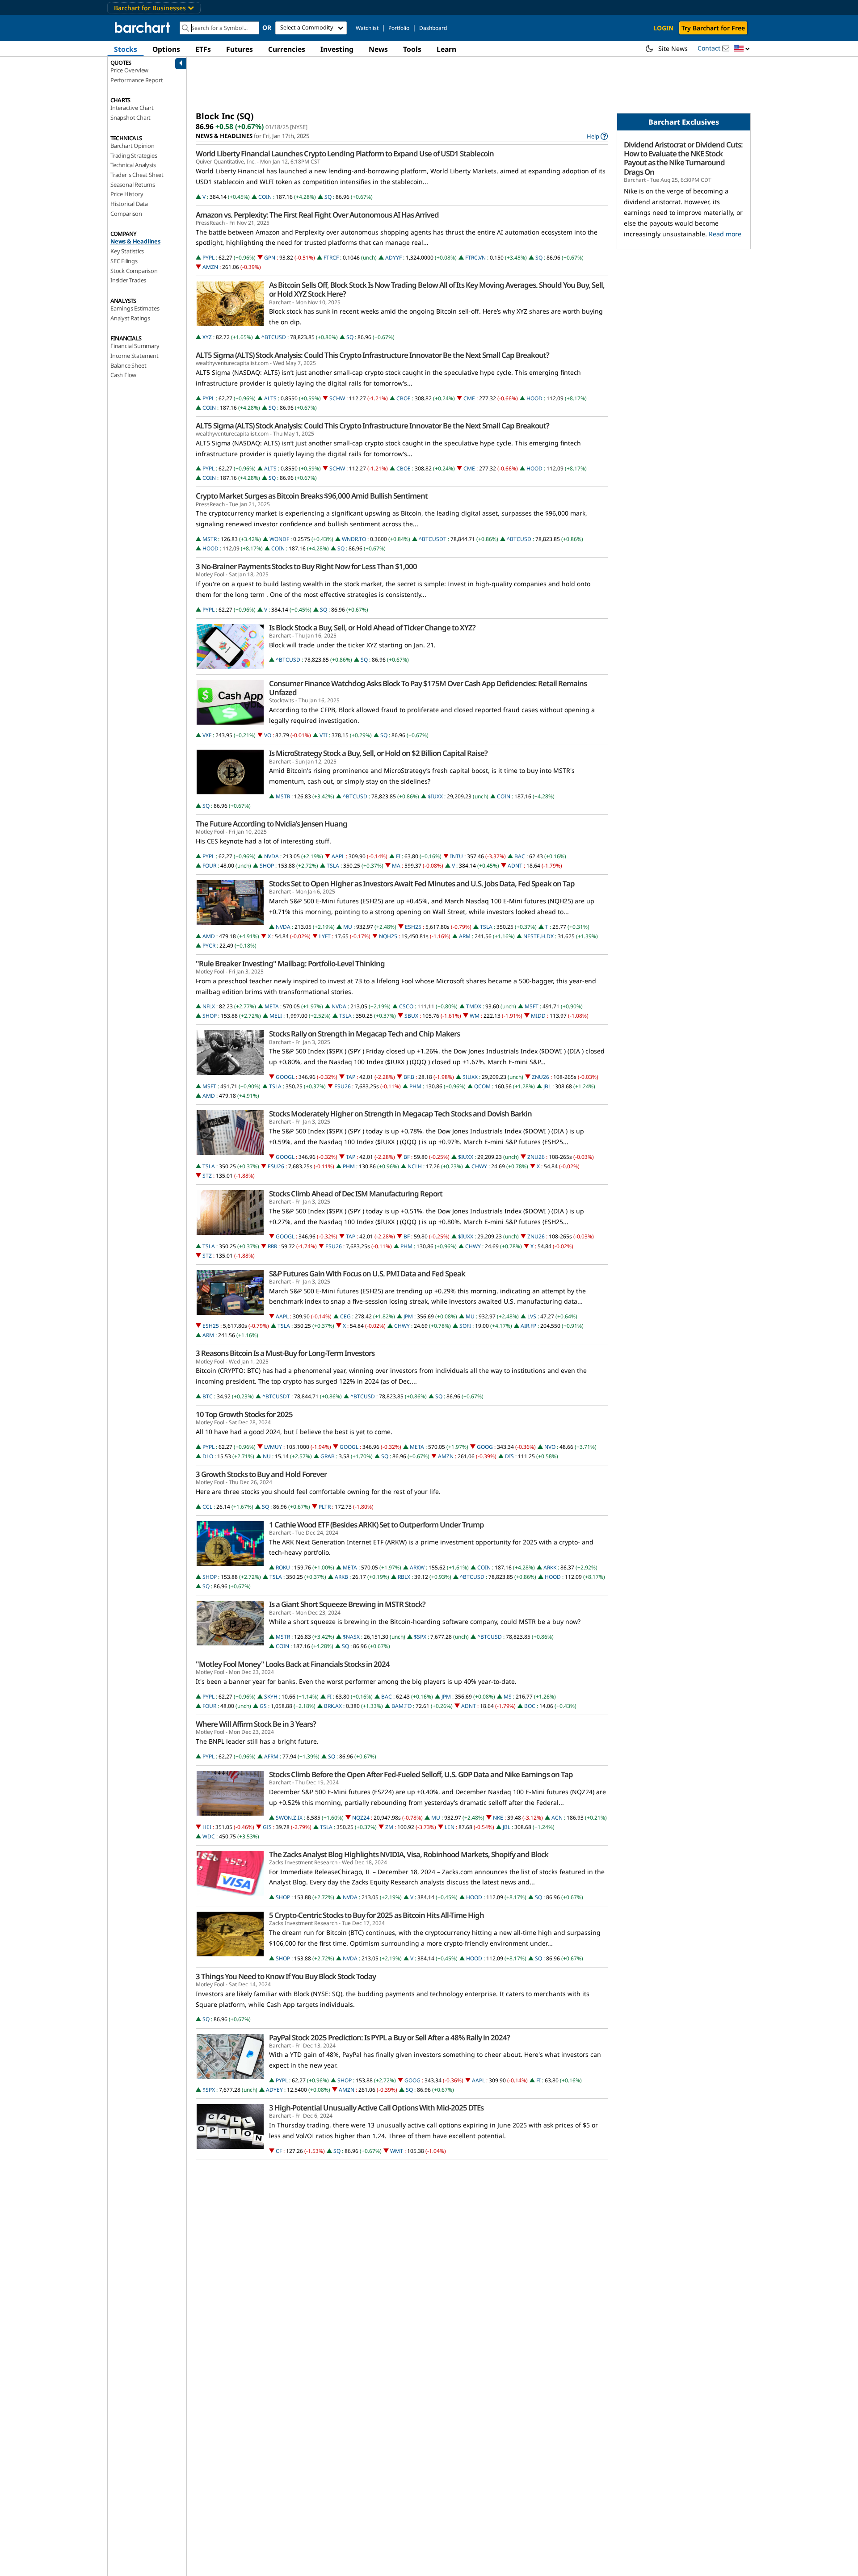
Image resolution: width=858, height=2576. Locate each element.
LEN (450, 1827)
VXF (207, 735)
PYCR (209, 946)
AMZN (210, 267)
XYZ (207, 337)
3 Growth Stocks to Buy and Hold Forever (261, 1474)
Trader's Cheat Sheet (137, 175)
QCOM (482, 1086)
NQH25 (388, 936)
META (272, 1006)
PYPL (208, 258)
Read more (725, 234)
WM (475, 1016)
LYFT (325, 936)
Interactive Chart (132, 108)
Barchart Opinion (132, 146)
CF (279, 2151)
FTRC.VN (475, 258)
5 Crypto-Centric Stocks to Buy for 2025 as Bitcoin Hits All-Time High (376, 1915)
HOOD (534, 398)
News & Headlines (135, 241)
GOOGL (285, 1077)
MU (348, 927)
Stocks (126, 49)
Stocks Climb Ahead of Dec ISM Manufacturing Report (356, 1194)
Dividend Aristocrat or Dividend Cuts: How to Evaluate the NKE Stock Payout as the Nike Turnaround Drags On (683, 158)
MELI (276, 1016)
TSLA (333, 866)
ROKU (283, 1567)
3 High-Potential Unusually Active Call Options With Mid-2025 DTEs (376, 2108)
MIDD (538, 1016)
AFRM (271, 1756)
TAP (351, 1077)
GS (263, 1706)
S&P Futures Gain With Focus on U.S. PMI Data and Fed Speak (367, 1274)
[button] (742, 49)
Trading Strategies (134, 155)
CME (469, 398)
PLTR (325, 1507)
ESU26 (343, 1086)
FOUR (209, 866)
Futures (240, 49)
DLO (208, 1456)
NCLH (415, 1166)
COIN (265, 197)
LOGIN (663, 28)
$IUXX (435, 796)
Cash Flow (123, 375)
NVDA (271, 856)
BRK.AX (333, 1706)
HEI (207, 1827)
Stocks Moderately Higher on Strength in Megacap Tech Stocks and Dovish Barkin (400, 1114)
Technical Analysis (133, 165)
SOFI (465, 1326)
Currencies (287, 49)
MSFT (532, 1006)
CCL (207, 1507)
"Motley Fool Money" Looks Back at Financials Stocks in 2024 (293, 1664)
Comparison (126, 214)
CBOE (404, 398)
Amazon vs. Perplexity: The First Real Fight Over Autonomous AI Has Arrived (317, 215)
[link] (597, 136)
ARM (465, 936)
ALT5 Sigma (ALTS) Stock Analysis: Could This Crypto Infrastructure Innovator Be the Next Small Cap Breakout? (372, 355)
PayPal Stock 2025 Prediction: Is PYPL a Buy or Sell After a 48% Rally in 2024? (389, 2038)
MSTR (210, 539)
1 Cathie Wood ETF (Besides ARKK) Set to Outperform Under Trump (376, 1525)
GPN (270, 258)
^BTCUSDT (433, 539)
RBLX (404, 1577)
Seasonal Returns (133, 185)
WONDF (279, 539)
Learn (446, 49)
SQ (328, 197)
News (378, 49)
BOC (530, 1706)
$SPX (420, 1637)
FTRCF (331, 258)
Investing (337, 49)
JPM (408, 1316)
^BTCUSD (274, 337)
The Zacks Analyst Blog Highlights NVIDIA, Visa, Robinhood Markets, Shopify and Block (409, 1854)
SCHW (337, 398)
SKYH (271, 1697)
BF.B (409, 1077)
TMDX (474, 1006)
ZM (389, 1827)
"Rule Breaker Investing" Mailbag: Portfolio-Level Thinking (290, 964)
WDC (209, 1836)
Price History (127, 194)
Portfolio (399, 28)
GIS (267, 1827)
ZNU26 (540, 1077)
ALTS (270, 398)
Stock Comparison (134, 271)
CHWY (479, 1166)
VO (268, 735)
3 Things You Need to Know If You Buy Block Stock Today (286, 1976)
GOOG (485, 1447)
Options (166, 49)
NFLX (209, 1006)
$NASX (351, 1637)
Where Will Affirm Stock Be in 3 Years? (256, 1724)
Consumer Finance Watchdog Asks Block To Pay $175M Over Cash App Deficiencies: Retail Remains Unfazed (428, 688)
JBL (547, 1086)
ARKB (341, 1577)
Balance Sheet (128, 365)
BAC (520, 856)
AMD (209, 936)
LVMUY (273, 1447)
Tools (412, 49)
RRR (272, 1246)
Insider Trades (128, 280)
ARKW (417, 1567)
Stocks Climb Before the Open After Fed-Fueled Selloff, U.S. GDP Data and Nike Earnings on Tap (421, 1775)
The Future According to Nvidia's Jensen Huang (271, 824)
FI (398, 856)
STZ (207, 1176)
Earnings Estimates (135, 308)
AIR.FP (528, 1326)
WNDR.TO (354, 539)
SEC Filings (124, 261)
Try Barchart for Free (713, 28)
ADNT (515, 866)
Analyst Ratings (130, 318)
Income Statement (135, 356)
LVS (532, 1316)
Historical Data (129, 204)
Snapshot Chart (130, 117)
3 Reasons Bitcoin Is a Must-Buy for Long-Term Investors (285, 1353)
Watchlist (367, 28)
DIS (509, 1456)
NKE (498, 1818)
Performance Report (137, 80)
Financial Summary (135, 346)
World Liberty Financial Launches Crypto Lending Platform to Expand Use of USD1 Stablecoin (345, 154)
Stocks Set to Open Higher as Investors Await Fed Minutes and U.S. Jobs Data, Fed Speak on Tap (422, 884)
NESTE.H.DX (538, 936)
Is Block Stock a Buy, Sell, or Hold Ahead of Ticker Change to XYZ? (372, 628)
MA (396, 866)
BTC (208, 1396)
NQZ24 (361, 1818)
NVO (550, 1447)
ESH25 (413, 927)
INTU (456, 856)
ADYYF (393, 258)
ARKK (550, 1567)
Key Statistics (127, 251)
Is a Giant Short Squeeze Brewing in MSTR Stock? (347, 1604)
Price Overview (129, 70)
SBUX (411, 1016)
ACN (557, 1818)
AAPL (338, 856)
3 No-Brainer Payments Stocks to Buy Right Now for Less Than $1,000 (306, 566)
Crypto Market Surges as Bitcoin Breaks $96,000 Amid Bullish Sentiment (312, 496)
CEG (345, 1316)
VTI (324, 735)
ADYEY (274, 2090)
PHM (415, 1086)
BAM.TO (402, 1706)
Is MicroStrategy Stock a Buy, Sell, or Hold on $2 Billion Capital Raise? (378, 753)
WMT (397, 2151)
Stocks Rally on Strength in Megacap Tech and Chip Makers (364, 1034)
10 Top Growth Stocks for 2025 (244, 1414)
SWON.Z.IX (289, 1818)
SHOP (267, 866)
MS (508, 1697)
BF (407, 1157)
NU (267, 1456)
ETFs (203, 49)
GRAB (328, 1456)
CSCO (406, 1006)
